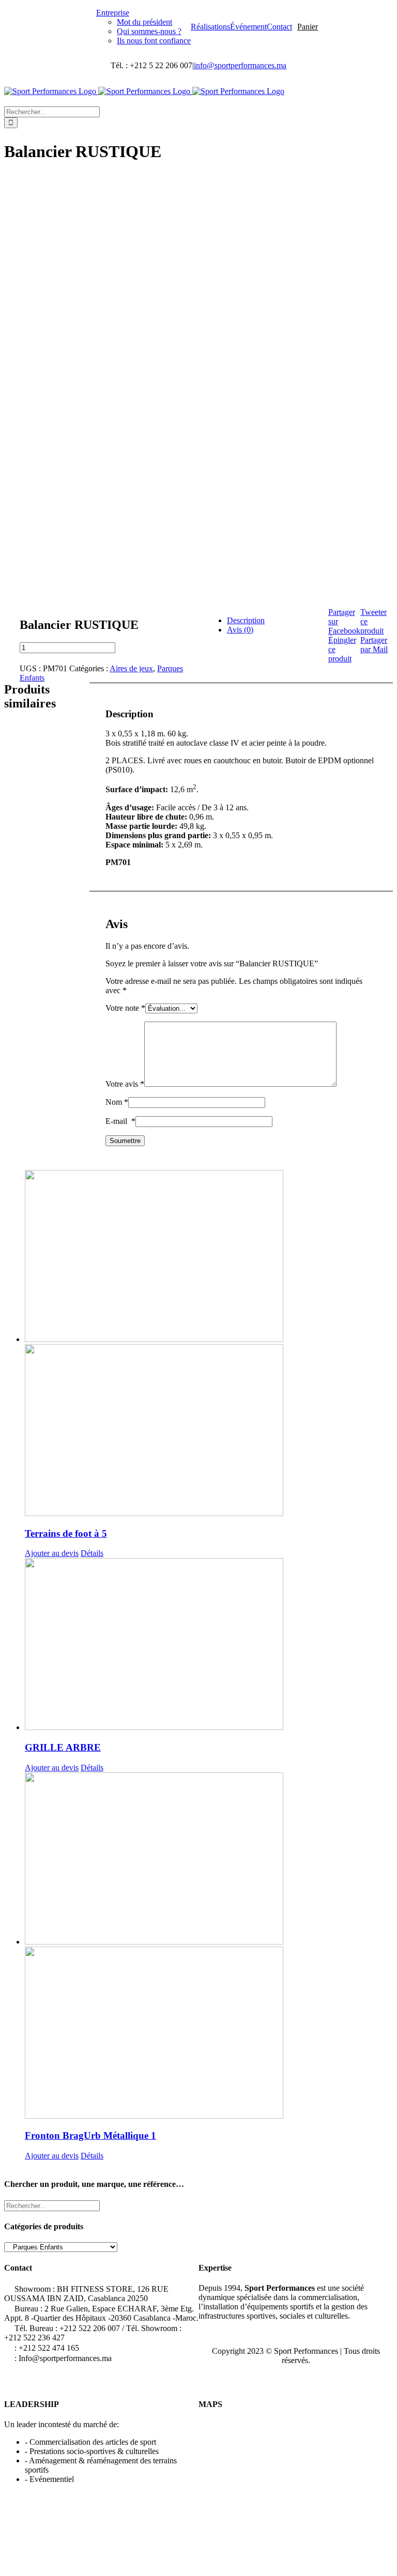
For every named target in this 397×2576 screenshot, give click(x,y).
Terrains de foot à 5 (66, 1533)
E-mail (120, 1121)
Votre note (125, 1008)
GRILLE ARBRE (63, 1747)
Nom (117, 1102)
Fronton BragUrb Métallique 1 (90, 2135)
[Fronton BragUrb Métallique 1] (117, 1947)
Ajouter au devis (52, 1553)
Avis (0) (240, 630)
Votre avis (125, 1084)
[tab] (267, 621)
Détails (92, 1553)
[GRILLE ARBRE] (117, 1645)
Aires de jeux (131, 668)
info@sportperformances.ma (240, 65)
